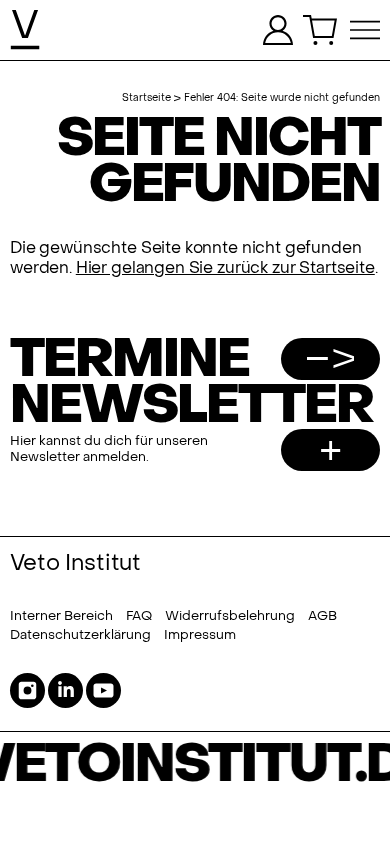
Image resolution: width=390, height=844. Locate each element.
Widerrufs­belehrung (230, 616)
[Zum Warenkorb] (321, 30)
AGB (322, 616)
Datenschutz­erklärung (80, 635)
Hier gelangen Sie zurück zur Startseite (225, 268)
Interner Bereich (61, 616)
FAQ (139, 616)
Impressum (200, 635)
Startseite (146, 98)
